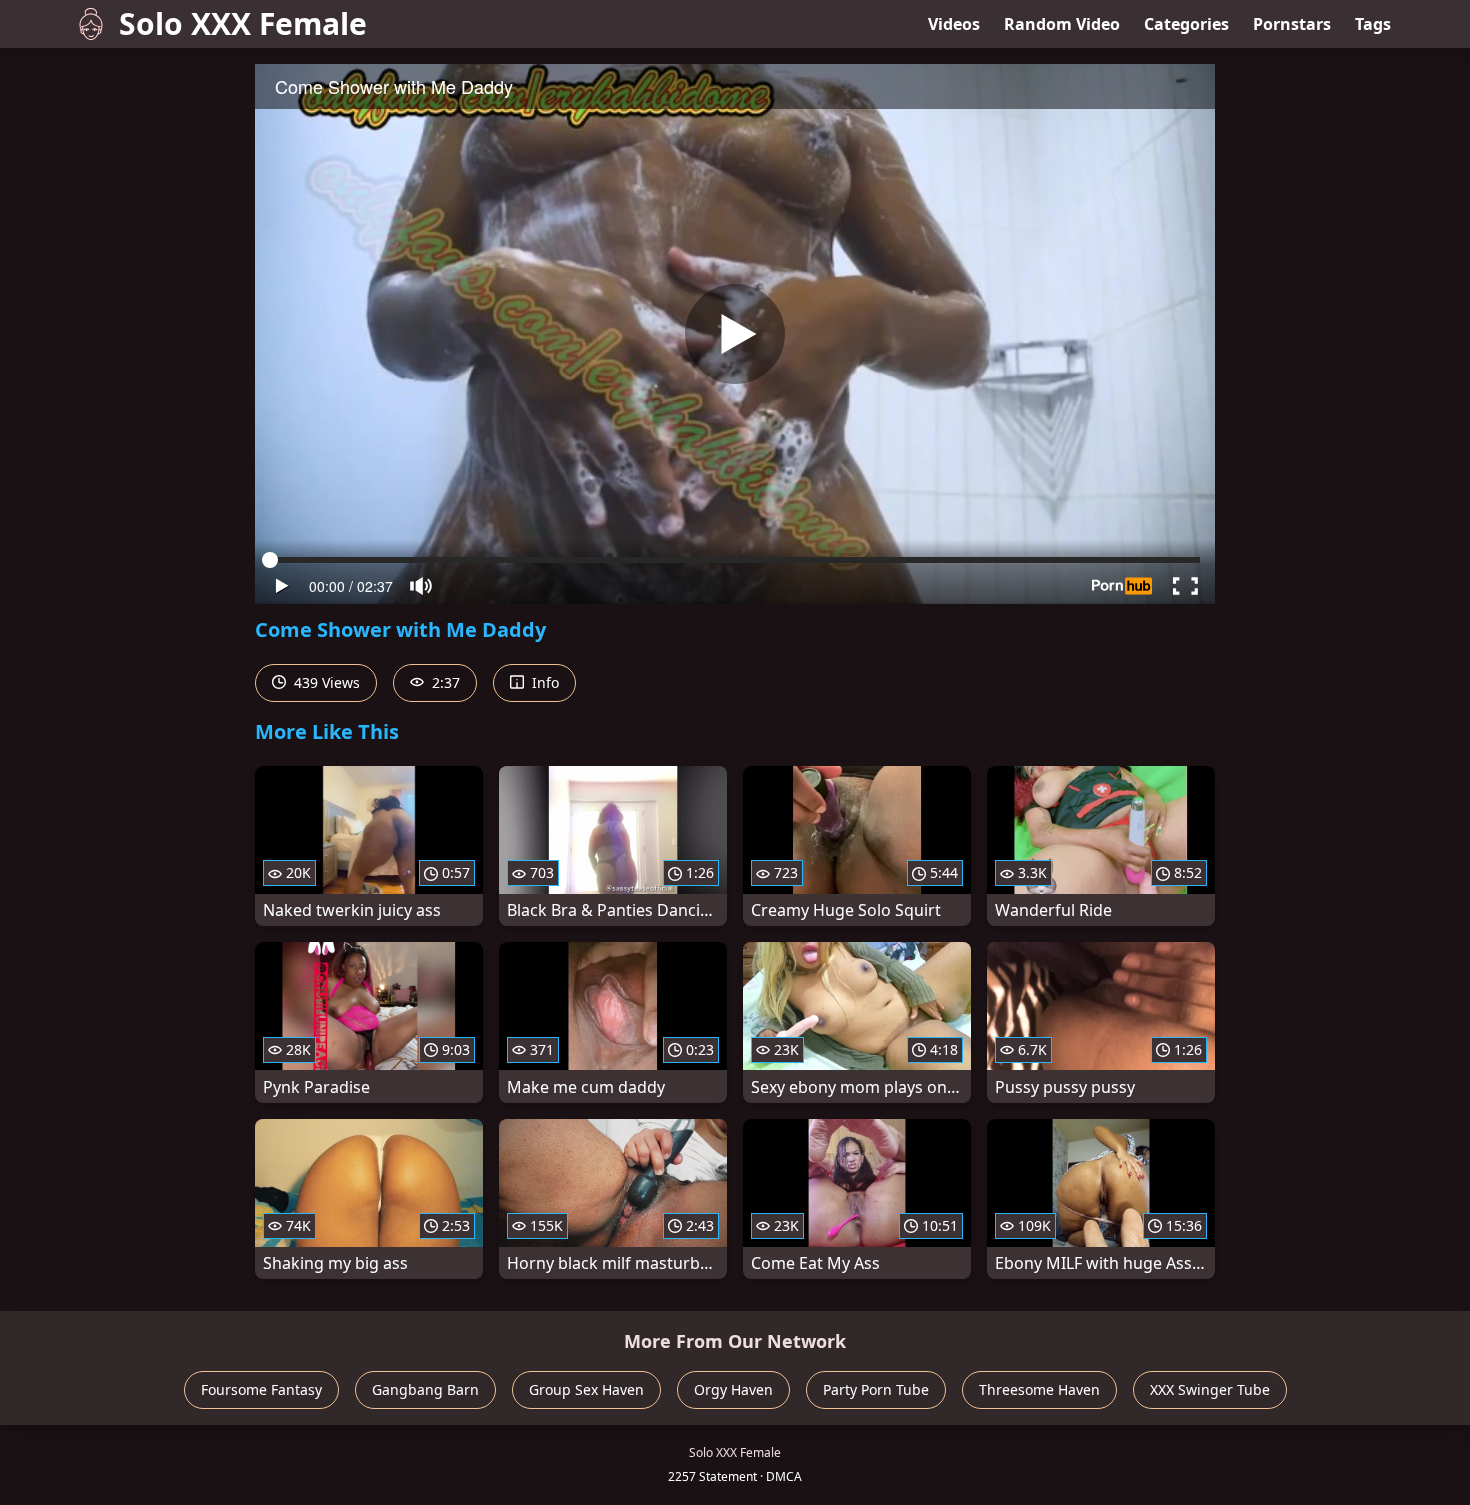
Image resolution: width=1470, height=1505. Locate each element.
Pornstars (1292, 24)
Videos (954, 24)
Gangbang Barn (425, 1389)
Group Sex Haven (586, 1389)
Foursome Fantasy (261, 1389)
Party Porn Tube (876, 1389)
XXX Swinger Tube (1210, 1389)
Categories (1186, 24)
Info (543, 682)
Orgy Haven (733, 1389)
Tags (1373, 24)
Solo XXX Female (243, 23)
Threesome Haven (1039, 1389)
